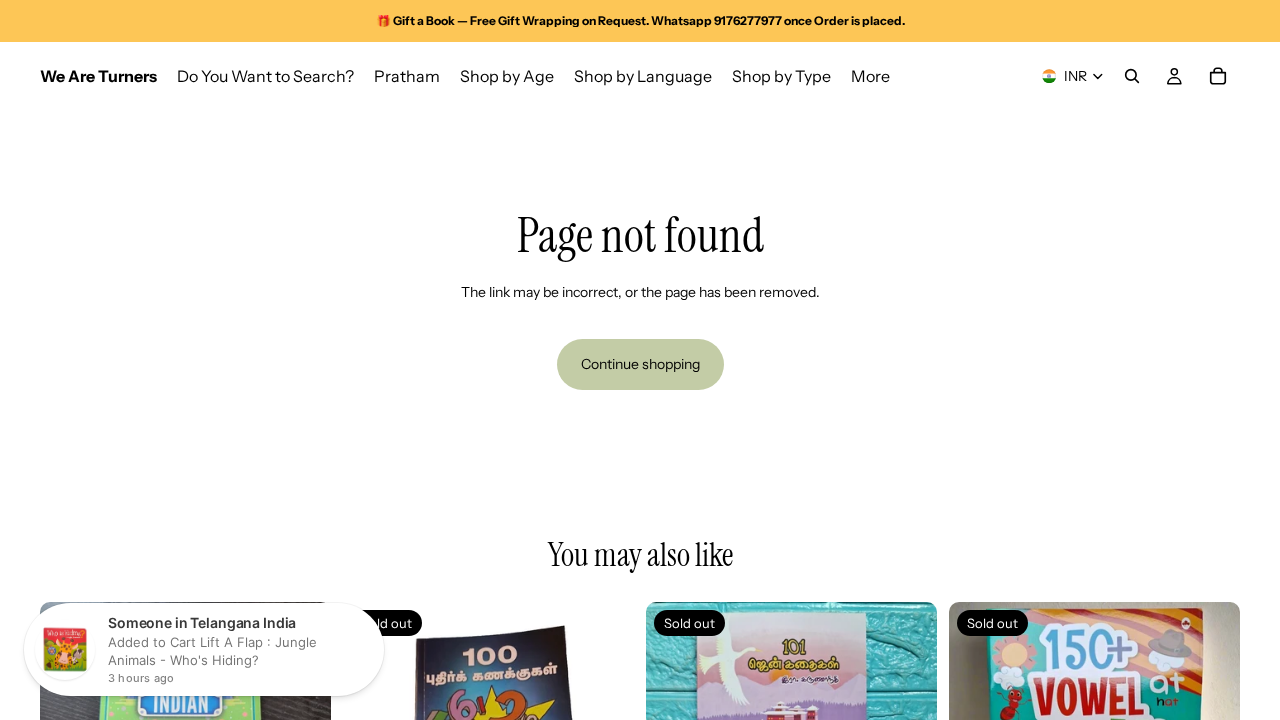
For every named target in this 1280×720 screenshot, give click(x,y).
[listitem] (870, 76)
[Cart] (1218, 76)
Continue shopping (640, 364)
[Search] (1132, 76)
